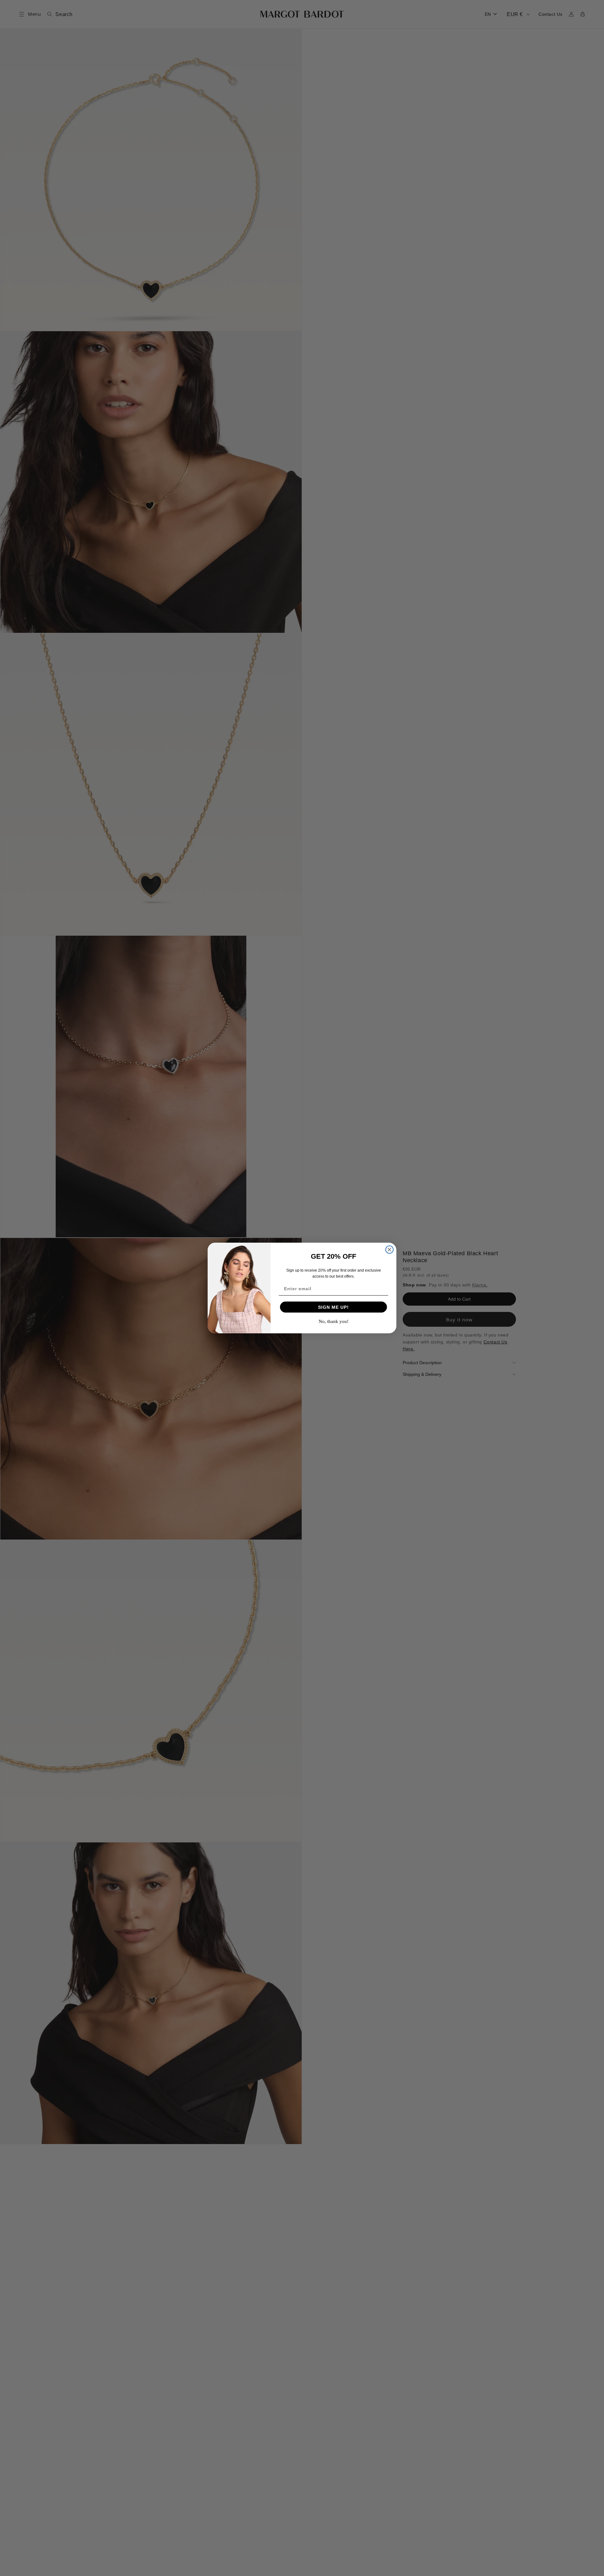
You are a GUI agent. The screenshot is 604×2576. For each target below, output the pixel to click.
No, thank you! (334, 1321)
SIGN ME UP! (333, 1307)
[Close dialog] (389, 1250)
